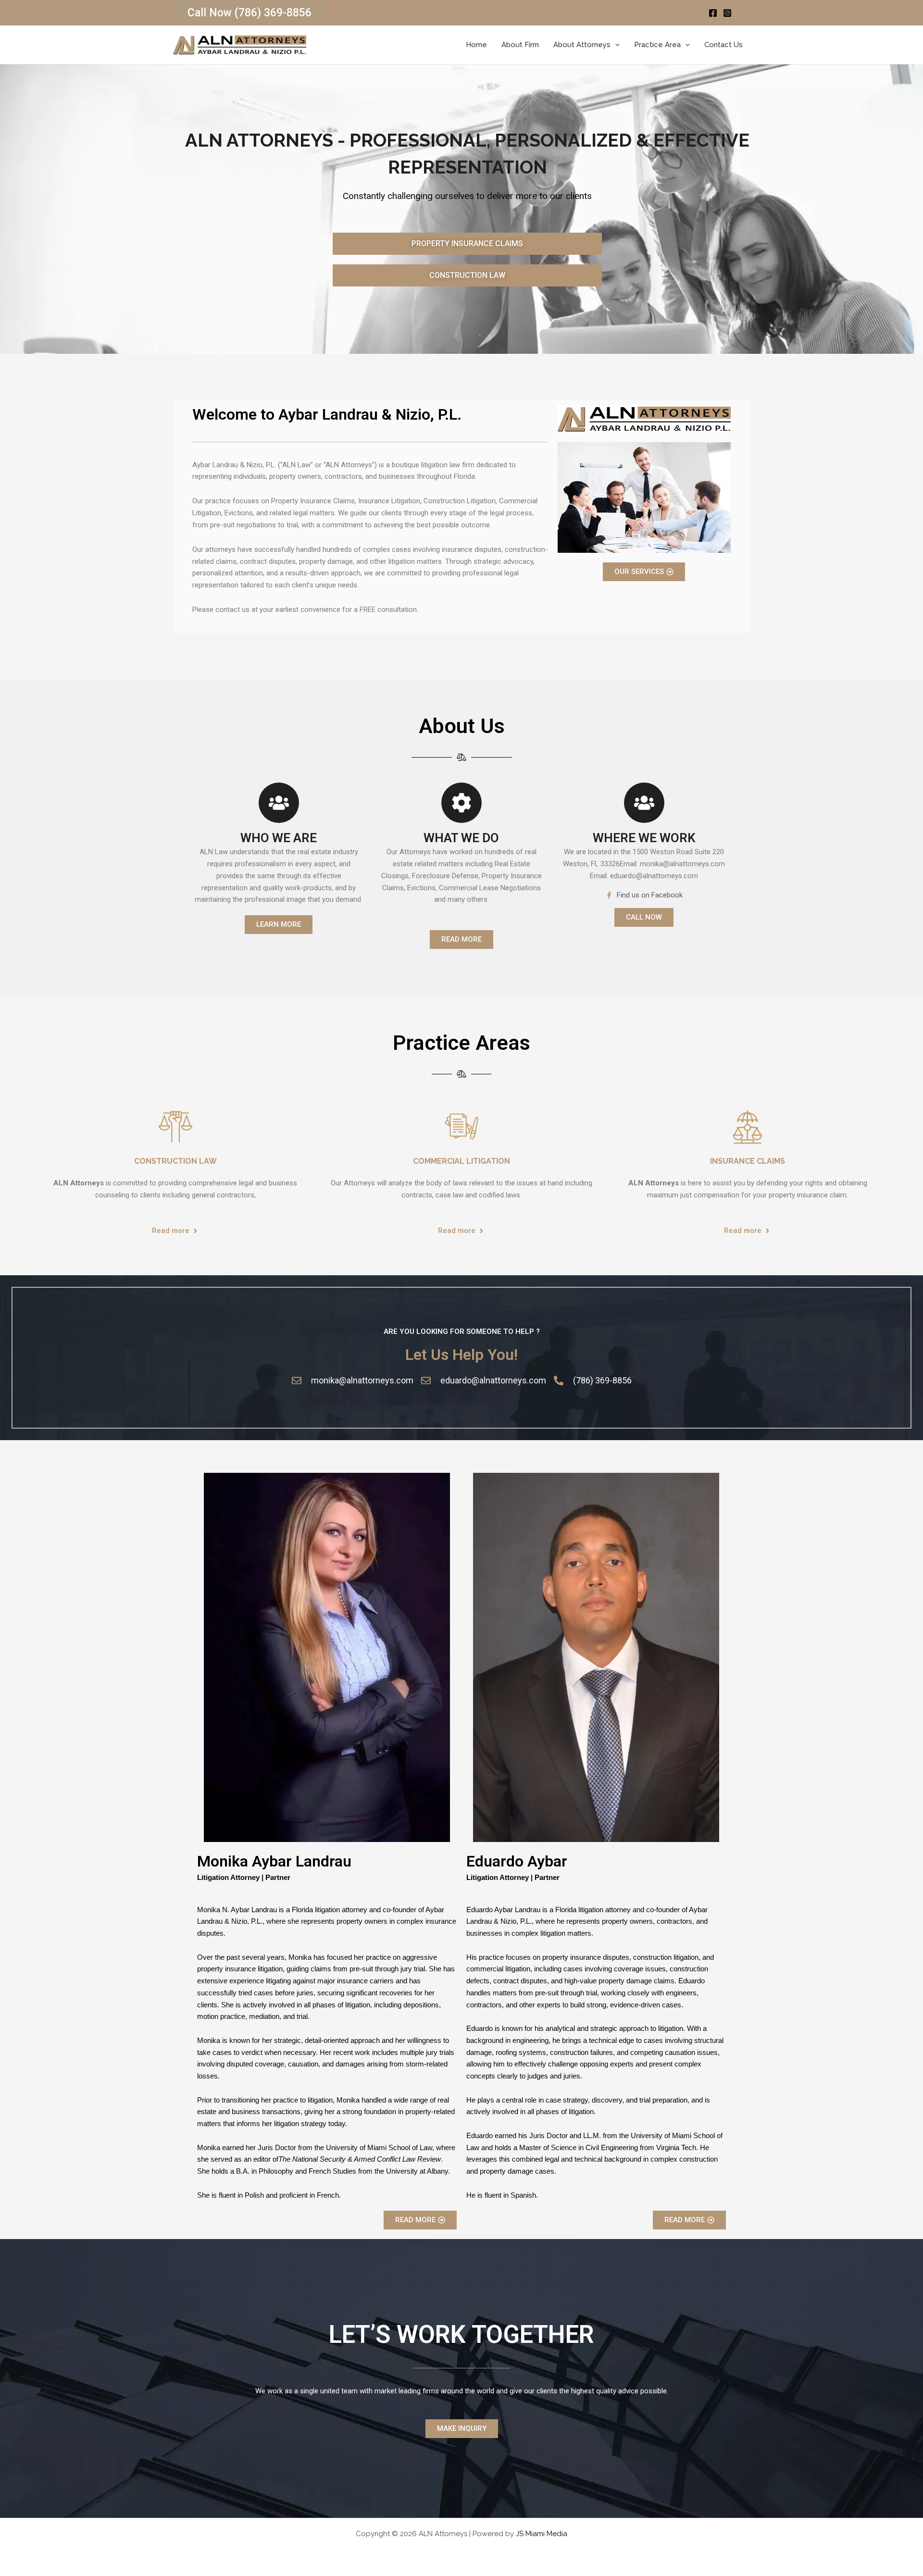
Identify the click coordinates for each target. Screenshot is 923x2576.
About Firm (520, 45)
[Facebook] (713, 13)
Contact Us (723, 45)
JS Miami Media (542, 2534)
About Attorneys (582, 45)
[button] (249, 13)
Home (476, 45)
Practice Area (657, 45)
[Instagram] (727, 13)
